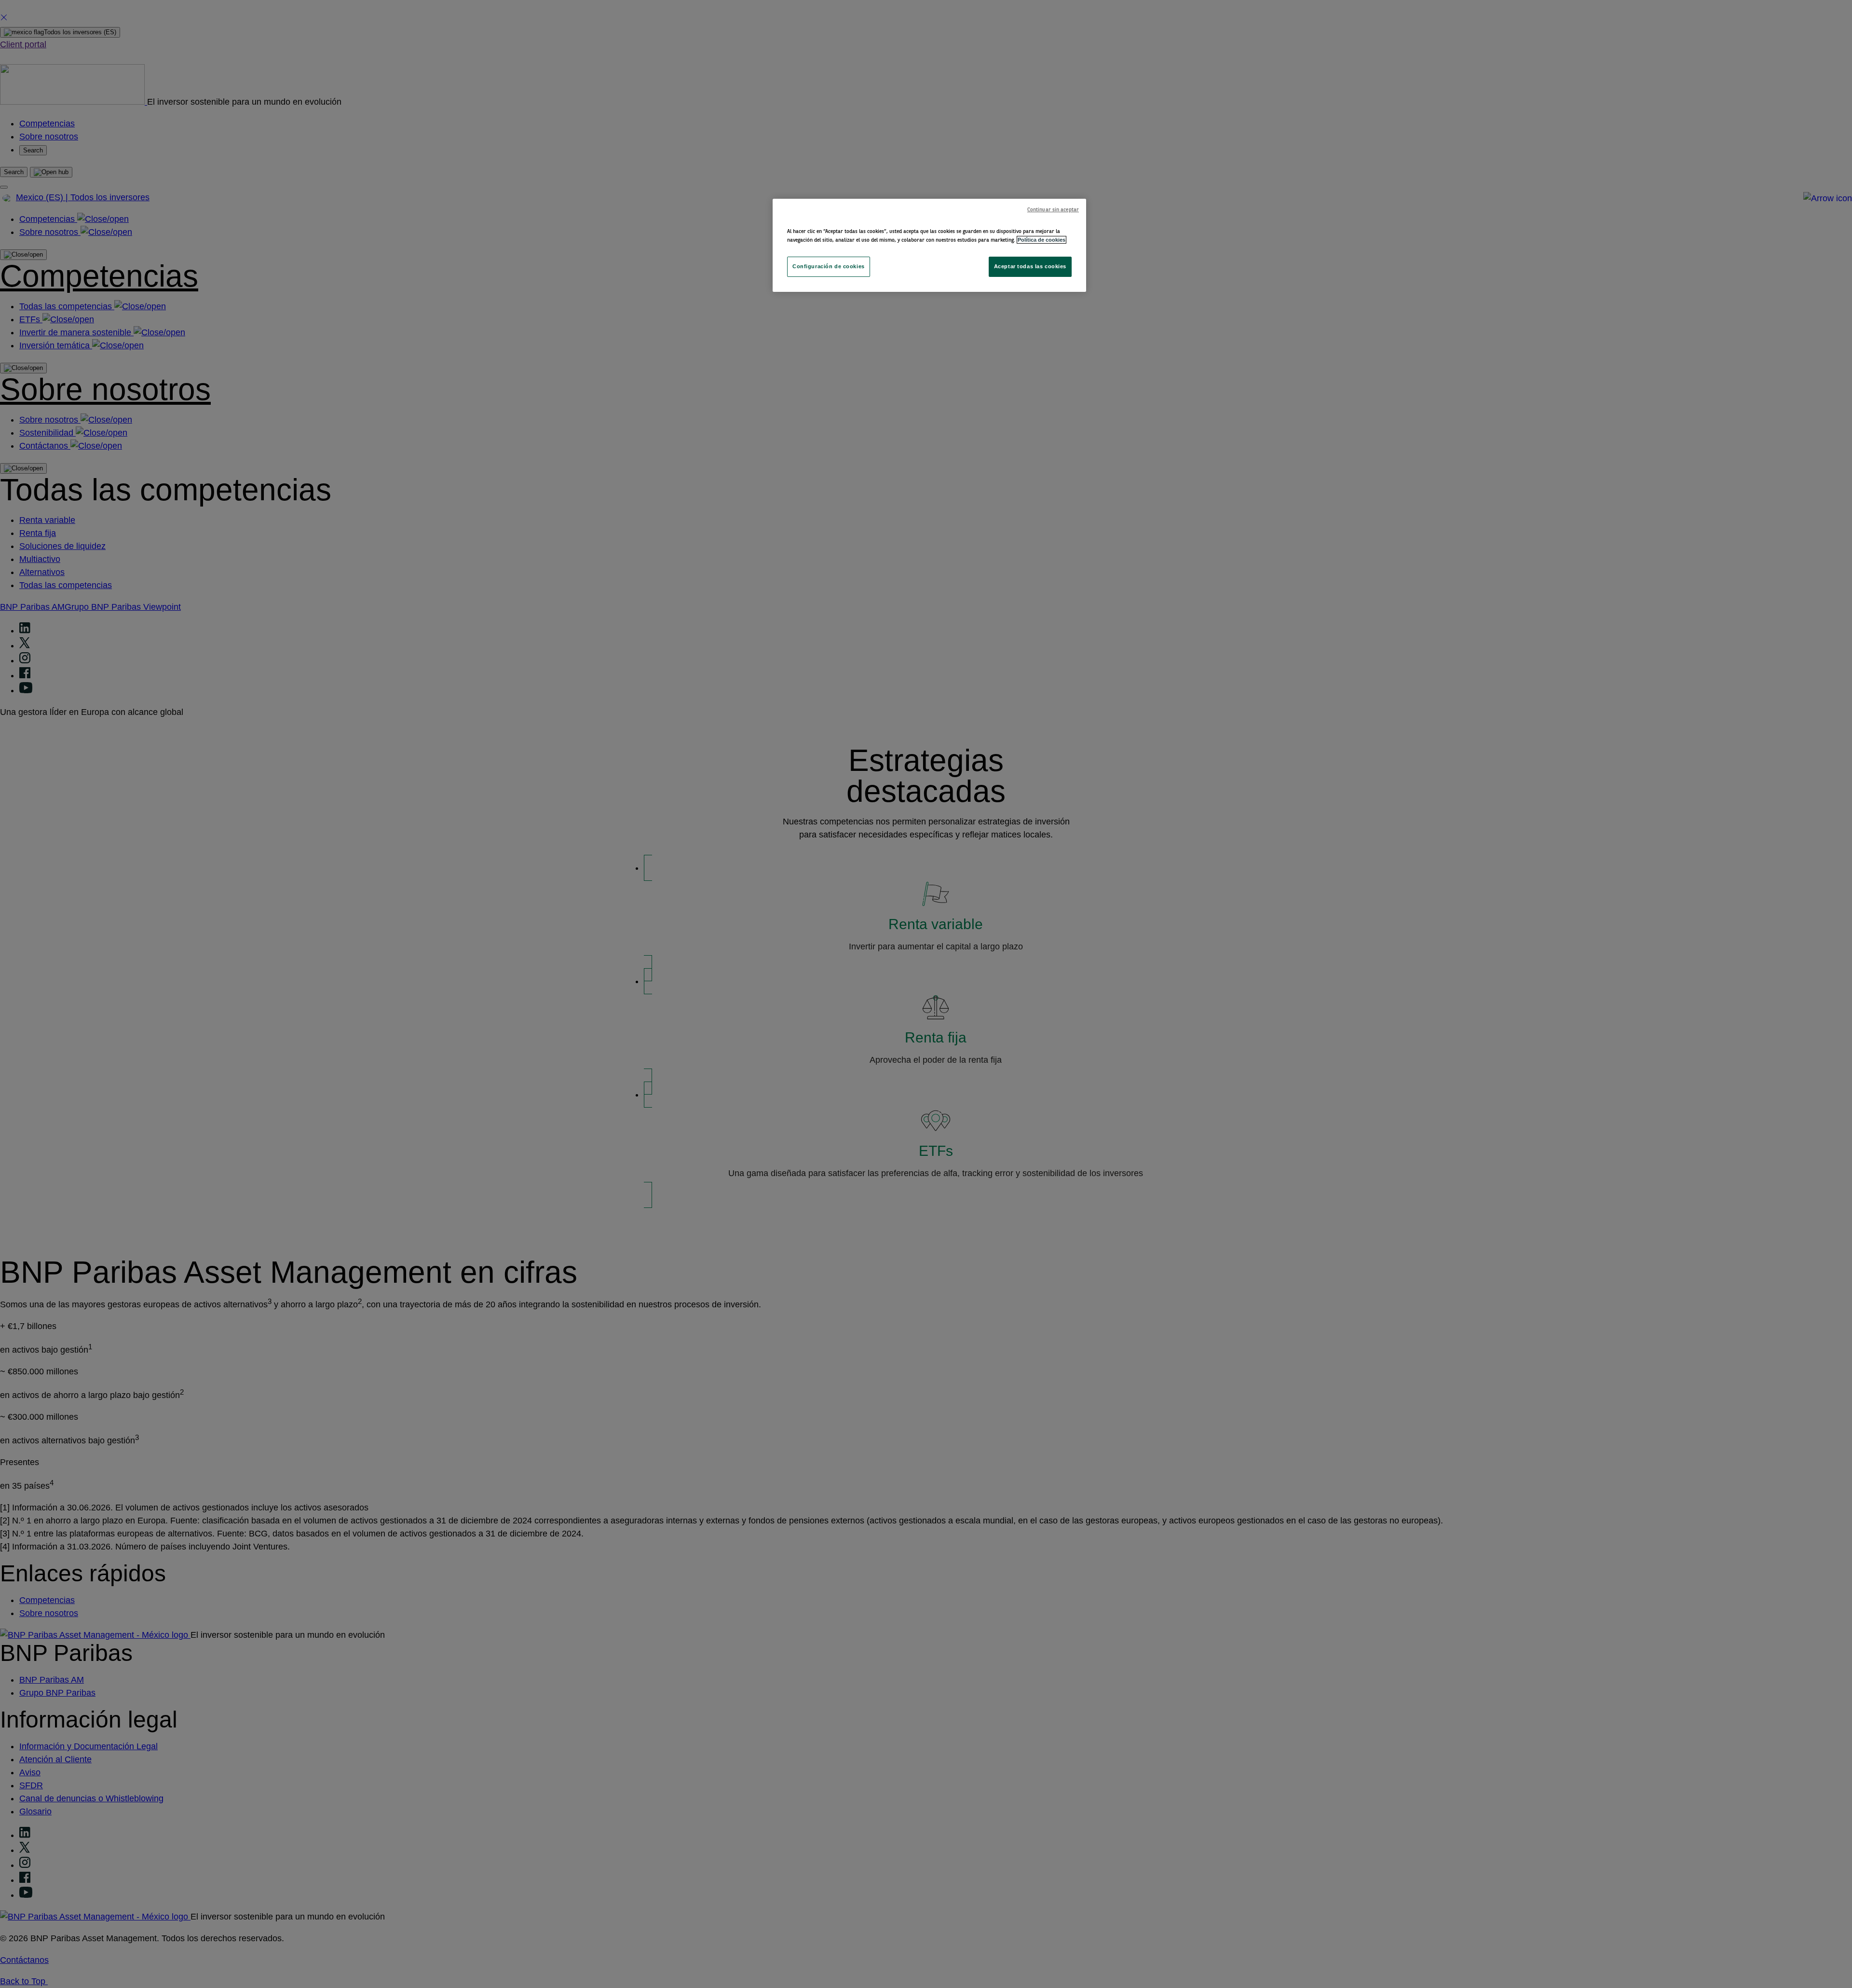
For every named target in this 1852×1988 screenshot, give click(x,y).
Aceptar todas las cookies (1030, 266)
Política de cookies (1042, 240)
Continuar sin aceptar (1053, 210)
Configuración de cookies (829, 266)
